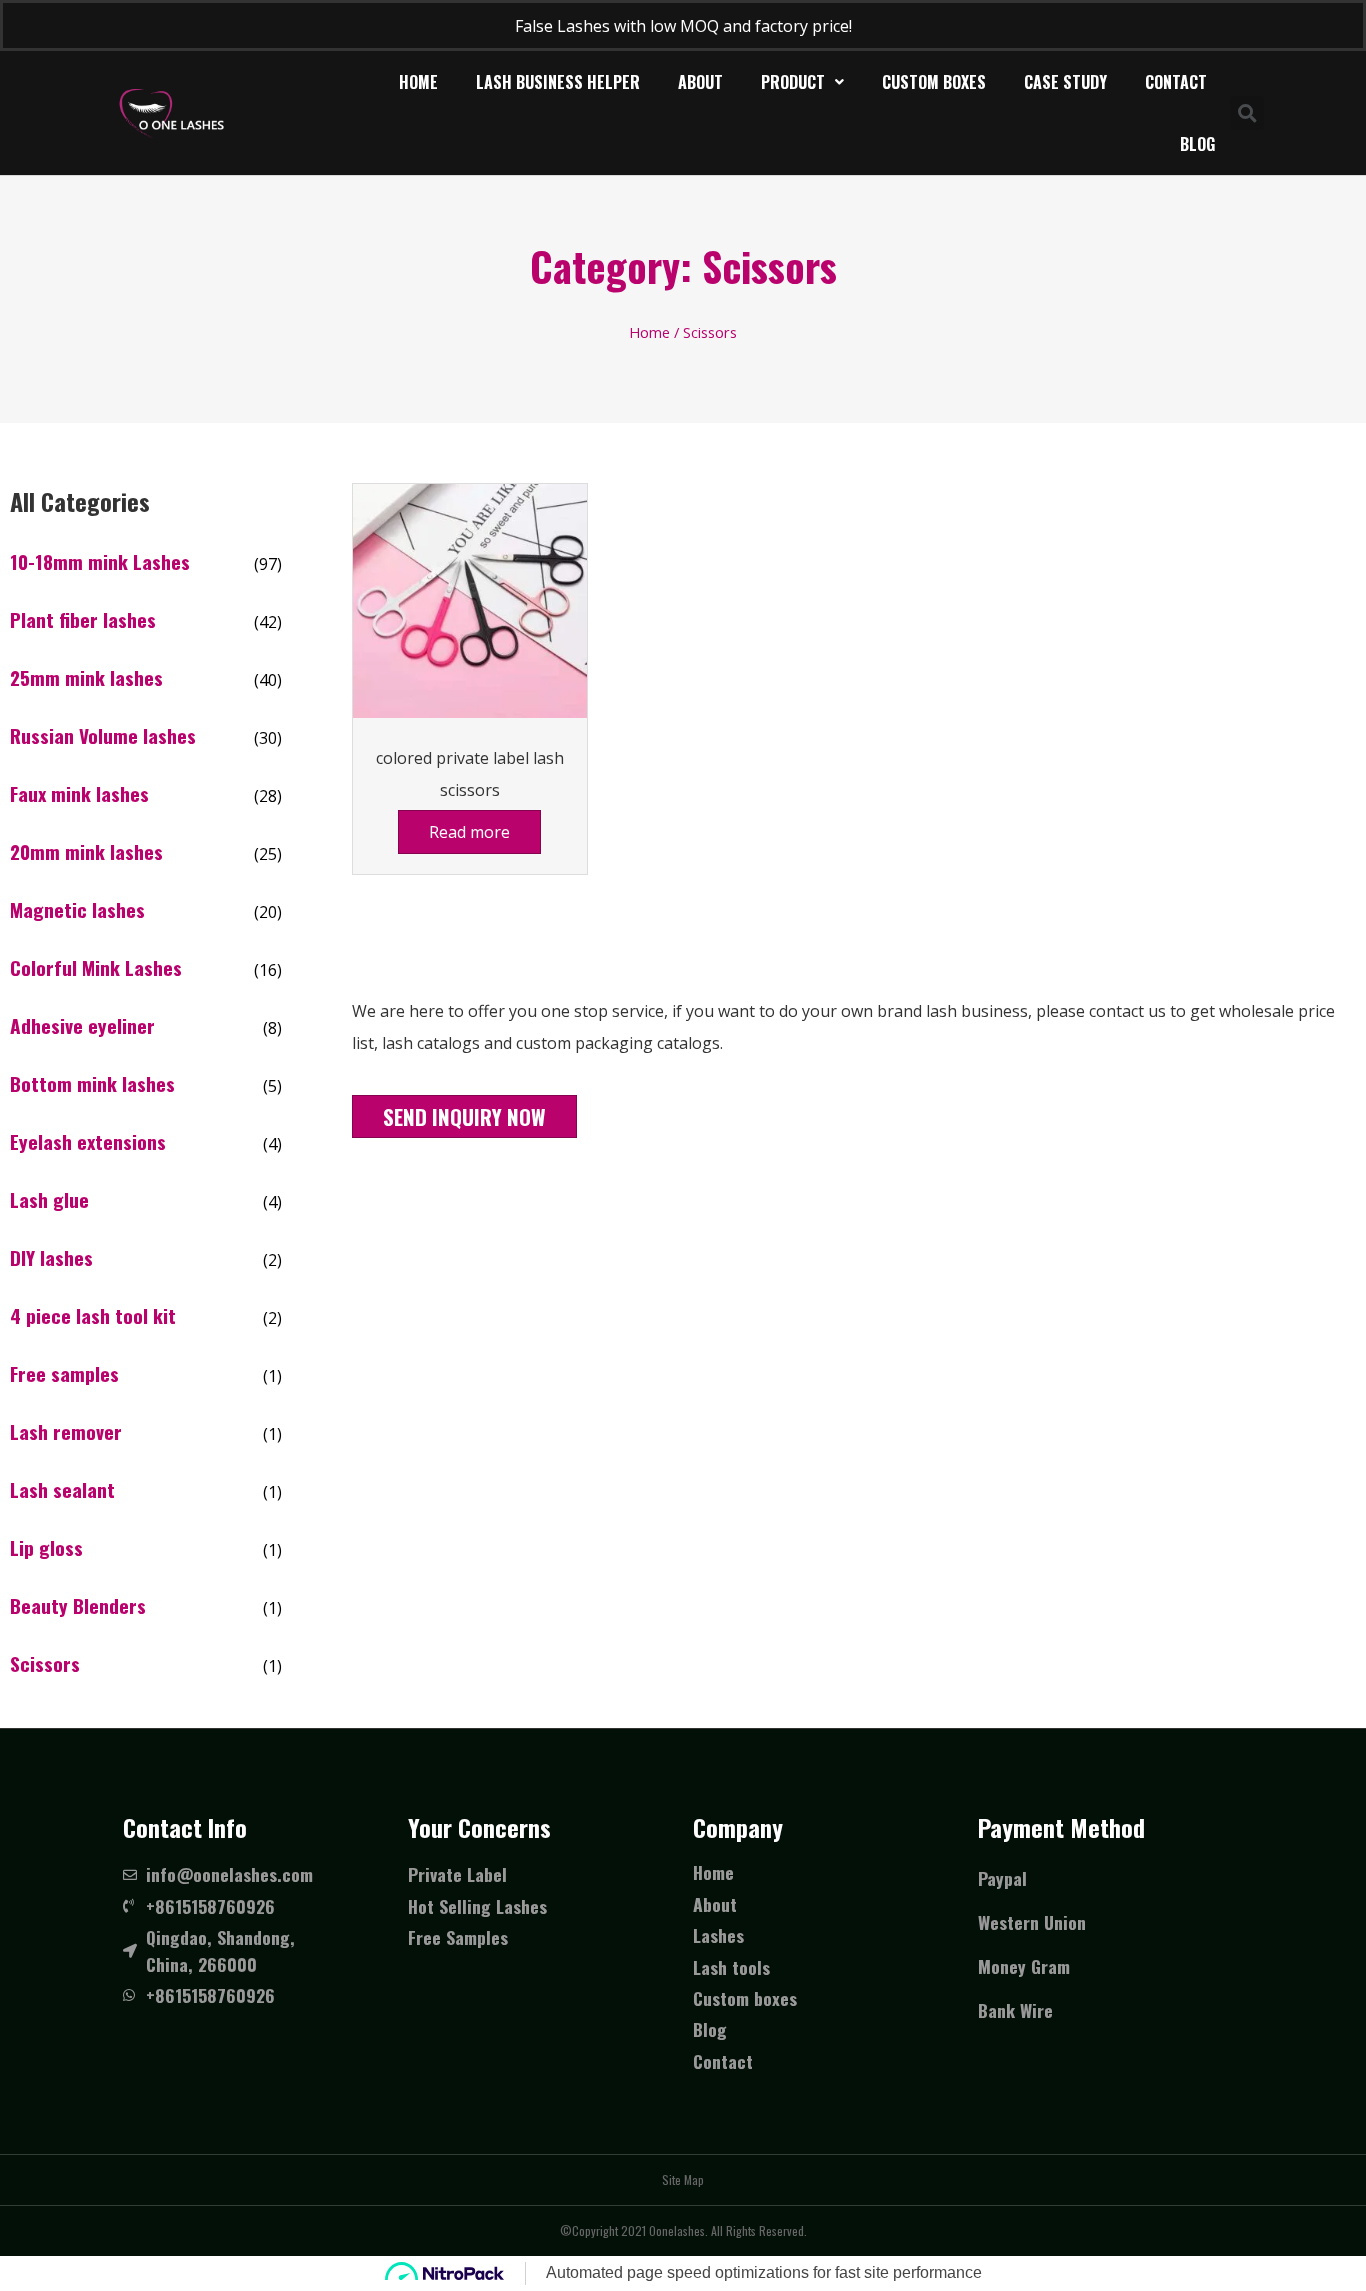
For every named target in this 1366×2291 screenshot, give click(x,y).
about (700, 82)
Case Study (1065, 82)
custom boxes (934, 82)
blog (1197, 144)
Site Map (683, 2179)
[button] (464, 1116)
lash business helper (558, 82)
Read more (469, 832)
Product (793, 82)
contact (1176, 82)
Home (418, 82)
